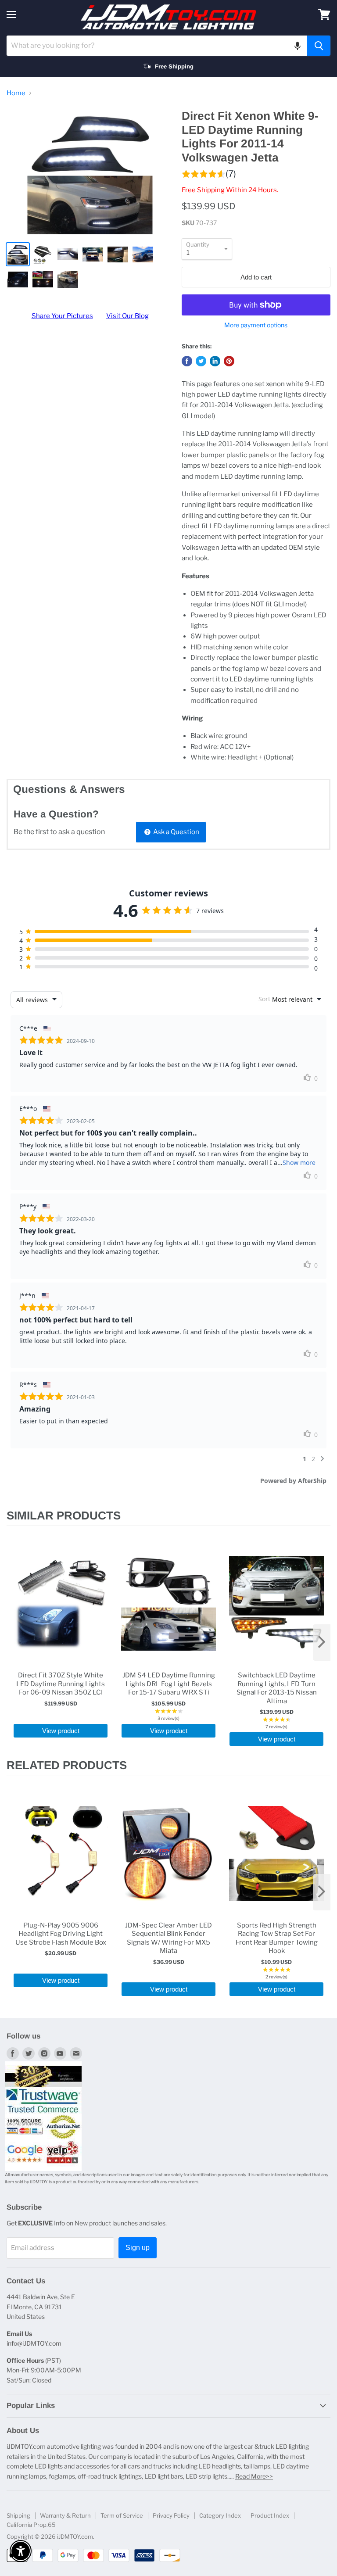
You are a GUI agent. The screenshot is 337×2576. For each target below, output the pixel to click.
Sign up (138, 2248)
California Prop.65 (31, 2525)
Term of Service (122, 2515)
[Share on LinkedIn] (215, 361)
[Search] (319, 46)
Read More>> (254, 2476)
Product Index (270, 2515)
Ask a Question (176, 832)
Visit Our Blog (127, 316)
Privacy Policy (171, 2515)
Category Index (220, 2515)
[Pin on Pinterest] (229, 361)
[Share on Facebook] (187, 361)
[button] (298, 46)
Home (16, 93)
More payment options (256, 325)
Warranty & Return (65, 2515)
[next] (322, 1643)
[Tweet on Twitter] (201, 361)
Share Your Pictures (62, 316)
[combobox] (157, 46)
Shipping (18, 2515)
